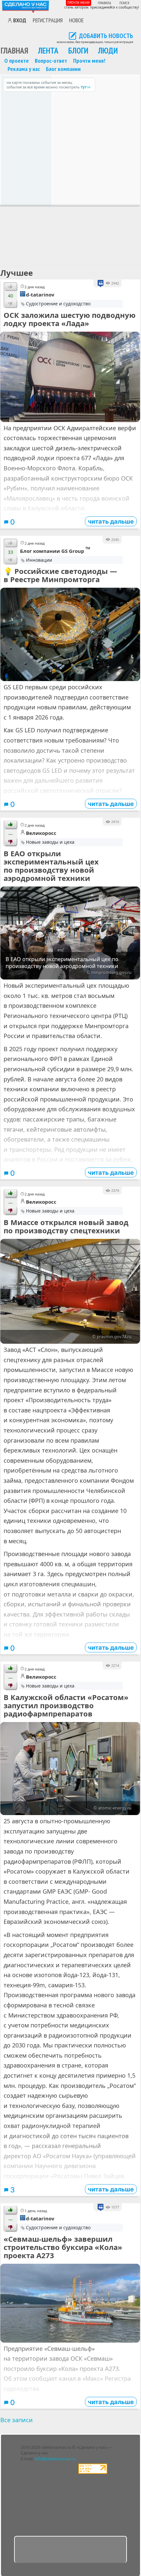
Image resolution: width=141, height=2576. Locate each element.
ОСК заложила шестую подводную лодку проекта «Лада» (70, 319)
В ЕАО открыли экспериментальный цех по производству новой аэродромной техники (51, 866)
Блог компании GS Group (55, 550)
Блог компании (63, 69)
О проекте (17, 60)
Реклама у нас (24, 69)
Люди (108, 50)
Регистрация (48, 20)
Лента (48, 50)
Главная (14, 50)
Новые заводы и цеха (50, 842)
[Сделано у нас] (26, 6)
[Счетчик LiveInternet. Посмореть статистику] (93, 2472)
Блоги (78, 50)
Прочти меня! (79, 2)
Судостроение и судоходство (58, 304)
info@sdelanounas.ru (55, 2459)
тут (84, 87)
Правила (104, 3)
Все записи (17, 2420)
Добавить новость (106, 36)
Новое (76, 20)
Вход (20, 20)
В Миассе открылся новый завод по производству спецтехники (66, 1226)
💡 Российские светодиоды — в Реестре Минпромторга (60, 575)
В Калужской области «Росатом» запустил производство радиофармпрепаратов (66, 1705)
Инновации (39, 560)
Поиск (124, 3)
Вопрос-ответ (51, 60)
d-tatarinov (40, 295)
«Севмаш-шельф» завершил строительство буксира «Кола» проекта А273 (63, 2247)
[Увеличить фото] (70, 377)
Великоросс (41, 833)
